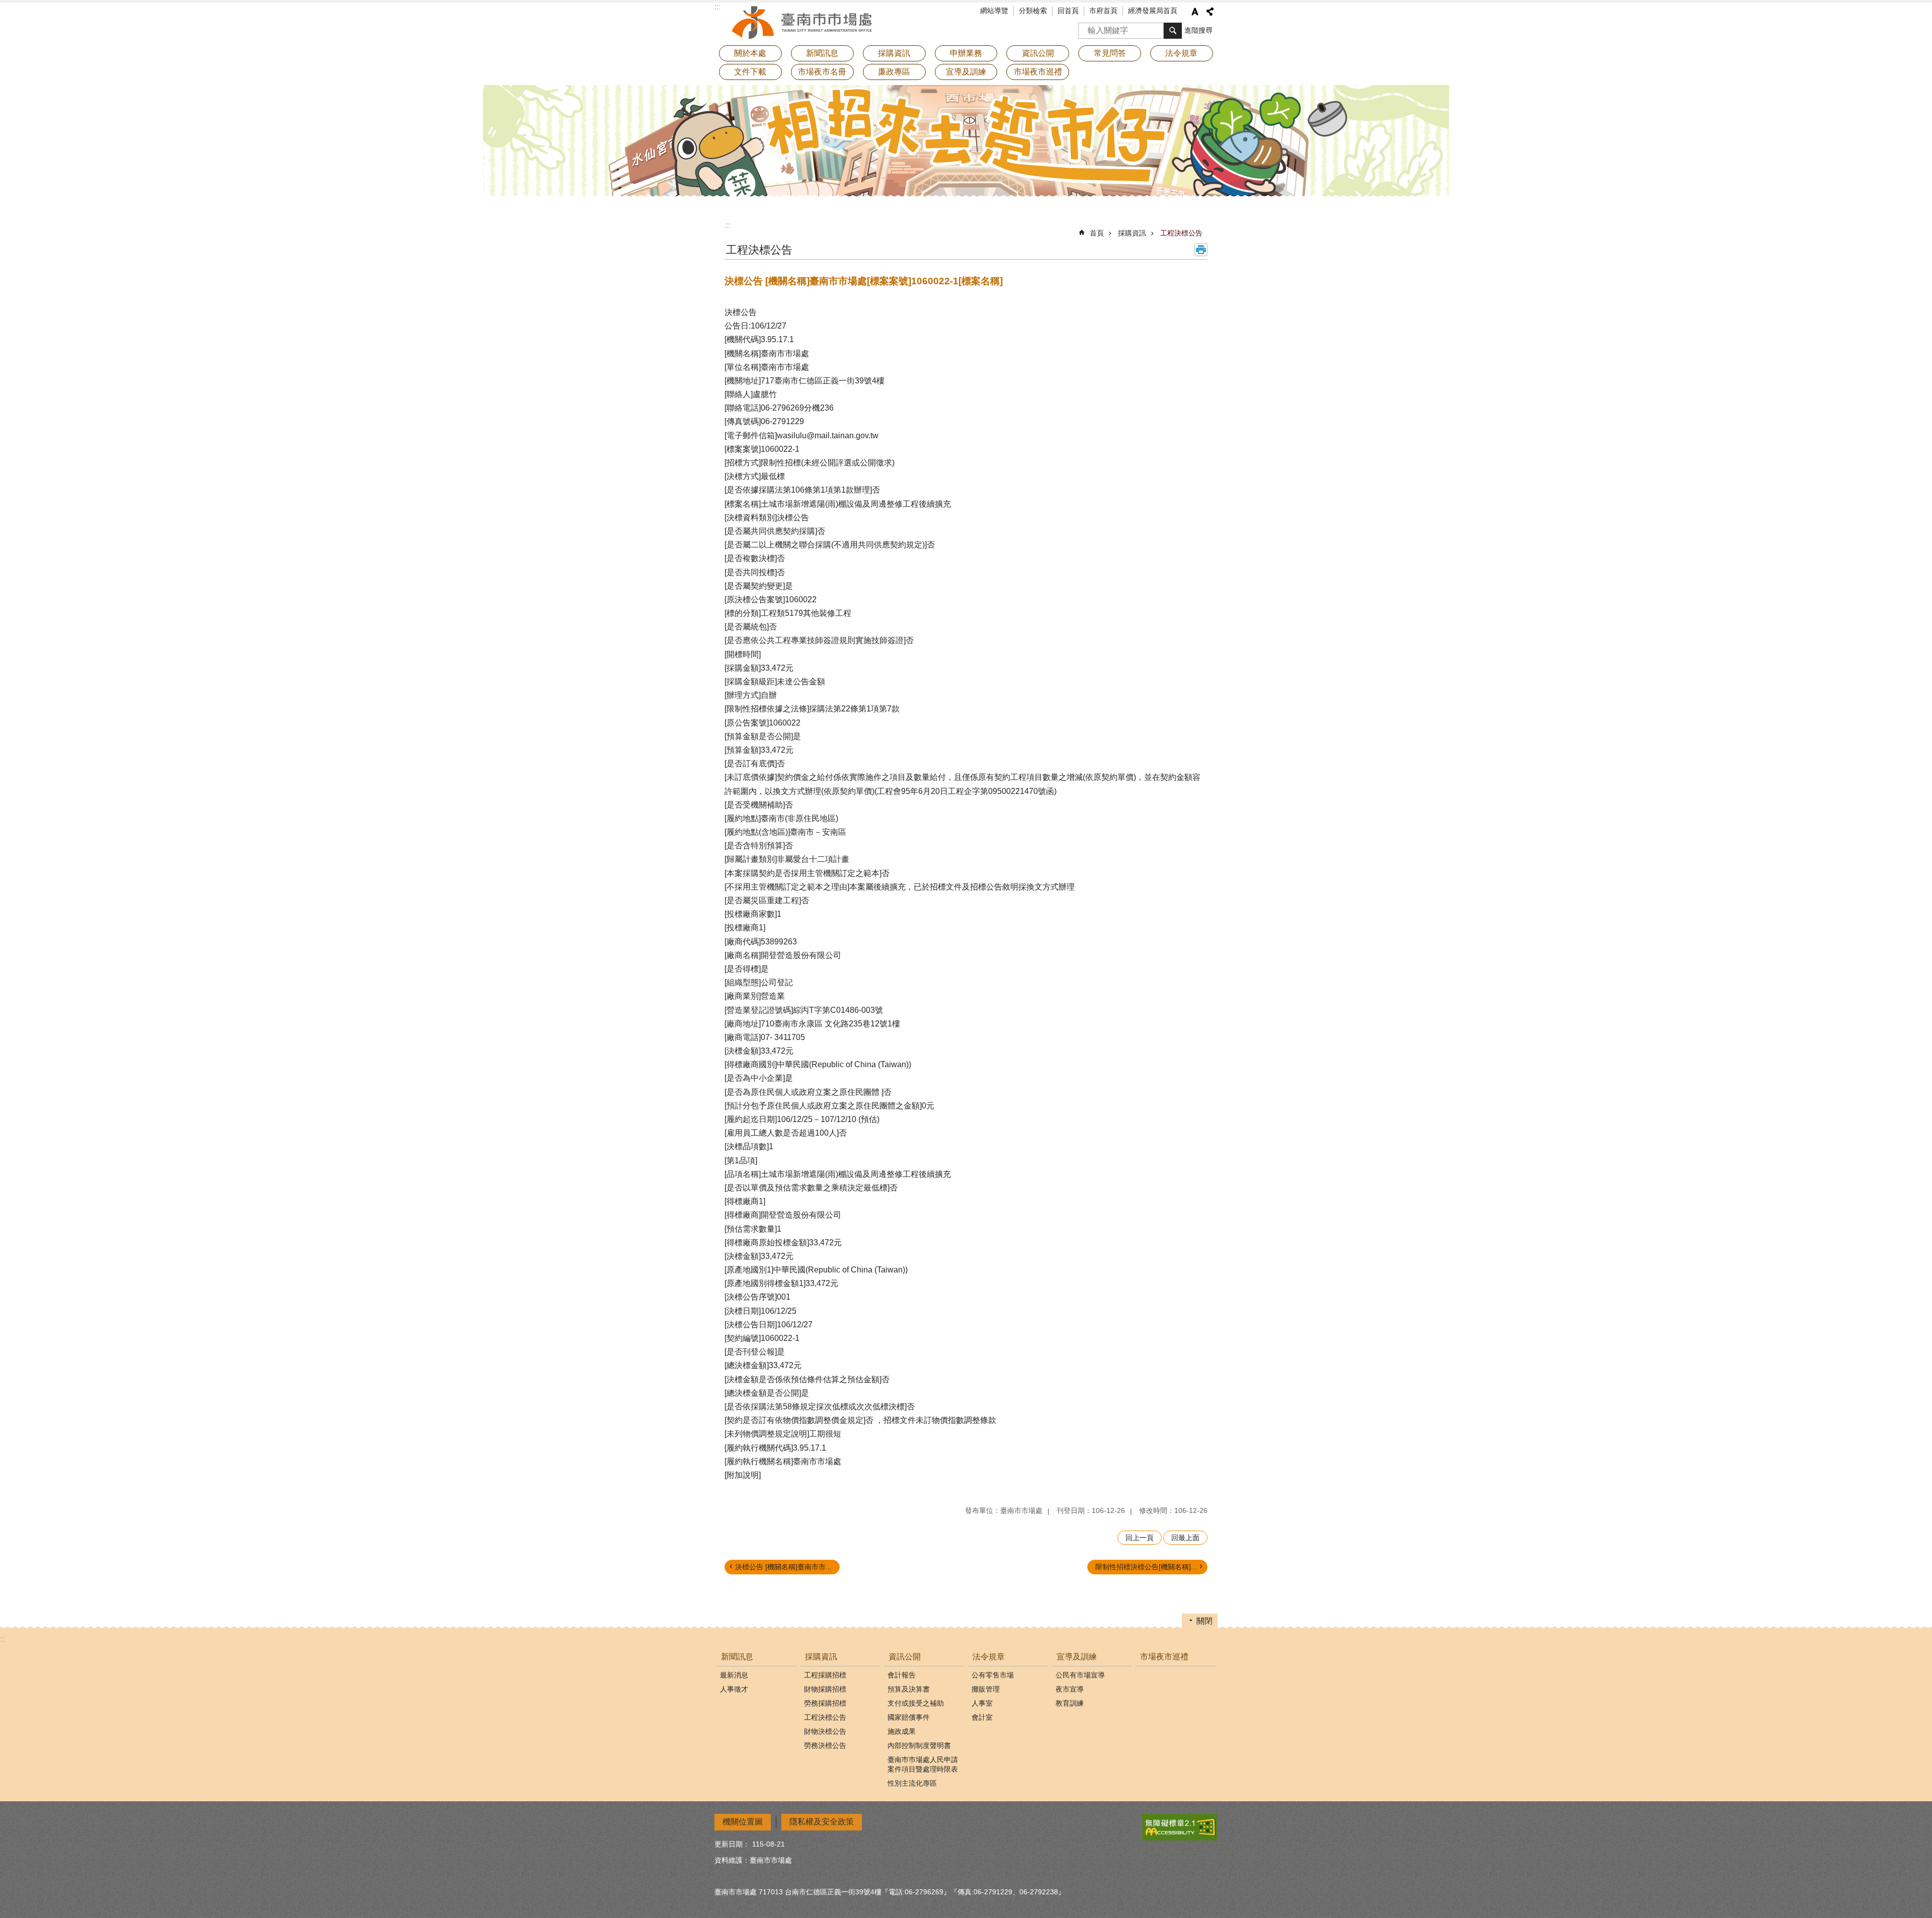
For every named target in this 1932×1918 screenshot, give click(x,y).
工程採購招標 (825, 1675)
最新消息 (734, 1675)
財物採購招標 (825, 1689)
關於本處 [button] (750, 53)
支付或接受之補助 (916, 1703)
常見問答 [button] (1110, 53)
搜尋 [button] (1173, 31)
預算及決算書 (909, 1689)
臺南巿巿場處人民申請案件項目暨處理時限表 (923, 1764)
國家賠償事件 (909, 1717)
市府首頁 (1103, 11)
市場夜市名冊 (822, 72)
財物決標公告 (825, 1731)
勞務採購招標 (825, 1703)
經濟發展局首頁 (1153, 11)
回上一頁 (1140, 1538)
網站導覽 (994, 11)
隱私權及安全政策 (822, 1822)
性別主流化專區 (912, 1783)
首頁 (1097, 233)
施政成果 (902, 1731)
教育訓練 (1070, 1703)
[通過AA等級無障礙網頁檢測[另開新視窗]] (1180, 1827)
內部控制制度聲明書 (919, 1745)
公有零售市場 (993, 1675)
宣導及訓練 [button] (966, 72)
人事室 (982, 1703)
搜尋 (1086, 27)
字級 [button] (1195, 12)
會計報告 (902, 1675)
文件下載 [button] (750, 72)
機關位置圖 (743, 1822)
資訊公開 (905, 1657)
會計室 (982, 1717)
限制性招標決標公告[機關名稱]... (1146, 1567)
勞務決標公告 (825, 1745)
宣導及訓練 (1077, 1657)
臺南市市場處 (802, 23)
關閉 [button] (1204, 1621)
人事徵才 (734, 1689)
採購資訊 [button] (894, 53)
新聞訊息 (737, 1657)
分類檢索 (1033, 11)
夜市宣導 (1070, 1689)
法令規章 (989, 1657)
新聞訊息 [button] (822, 53)
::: (728, 225)
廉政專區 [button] (894, 72)
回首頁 (1068, 11)
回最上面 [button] (1185, 1538)
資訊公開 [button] (1038, 53)
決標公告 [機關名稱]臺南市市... (783, 1567)
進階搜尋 (1198, 30)
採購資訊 (1132, 233)
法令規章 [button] (1181, 53)
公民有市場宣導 (1080, 1675)
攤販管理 (986, 1689)
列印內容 (1201, 250)
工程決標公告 (1181, 233)
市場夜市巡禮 (1038, 72)
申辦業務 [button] (966, 53)
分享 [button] (1210, 12)
